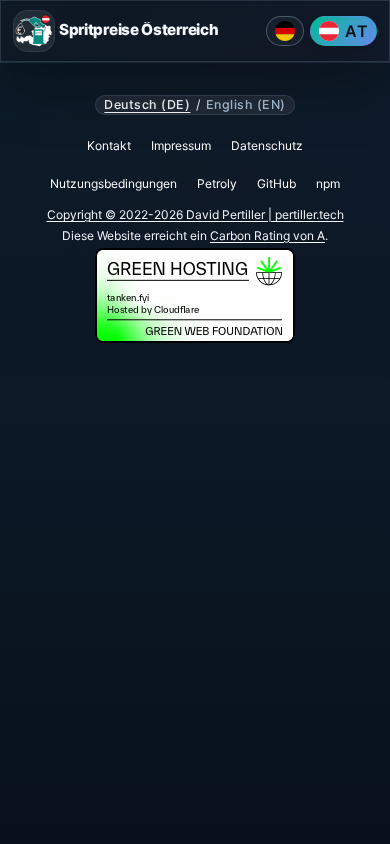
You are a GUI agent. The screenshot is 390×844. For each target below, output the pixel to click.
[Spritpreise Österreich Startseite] (34, 31)
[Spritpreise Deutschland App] (285, 31)
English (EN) (246, 105)
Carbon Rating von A (267, 235)
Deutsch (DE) (147, 105)
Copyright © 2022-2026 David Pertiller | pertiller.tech (195, 214)
